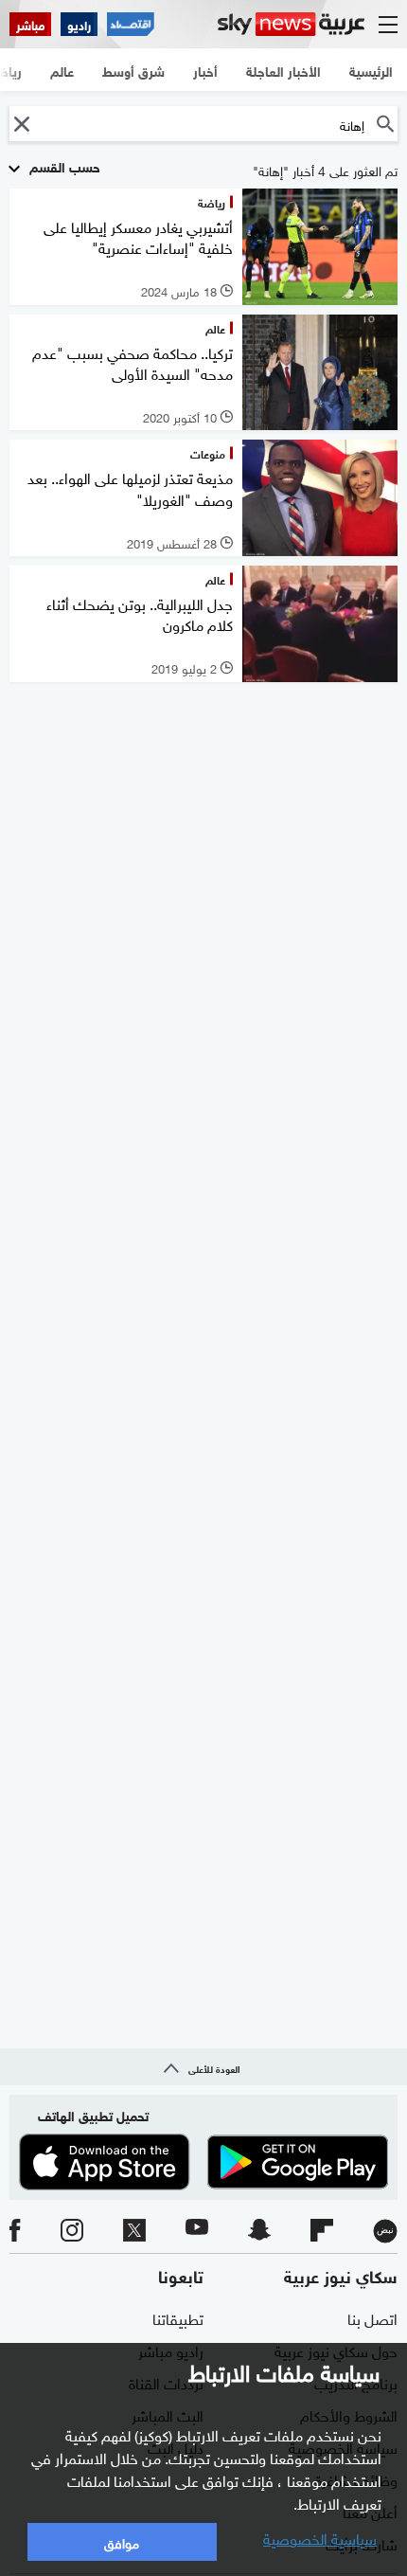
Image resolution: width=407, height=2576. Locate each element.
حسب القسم (63, 165)
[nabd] (385, 2231)
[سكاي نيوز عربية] (291, 24)
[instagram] (72, 2231)
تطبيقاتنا (178, 2317)
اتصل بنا (372, 2317)
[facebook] (15, 2231)
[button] (21, 124)
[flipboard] (322, 2231)
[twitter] (134, 2231)
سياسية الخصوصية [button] (320, 2537)
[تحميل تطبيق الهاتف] (203, 2162)
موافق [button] (122, 2541)
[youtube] (197, 2231)
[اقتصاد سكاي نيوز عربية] (131, 24)
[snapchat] (259, 2231)
